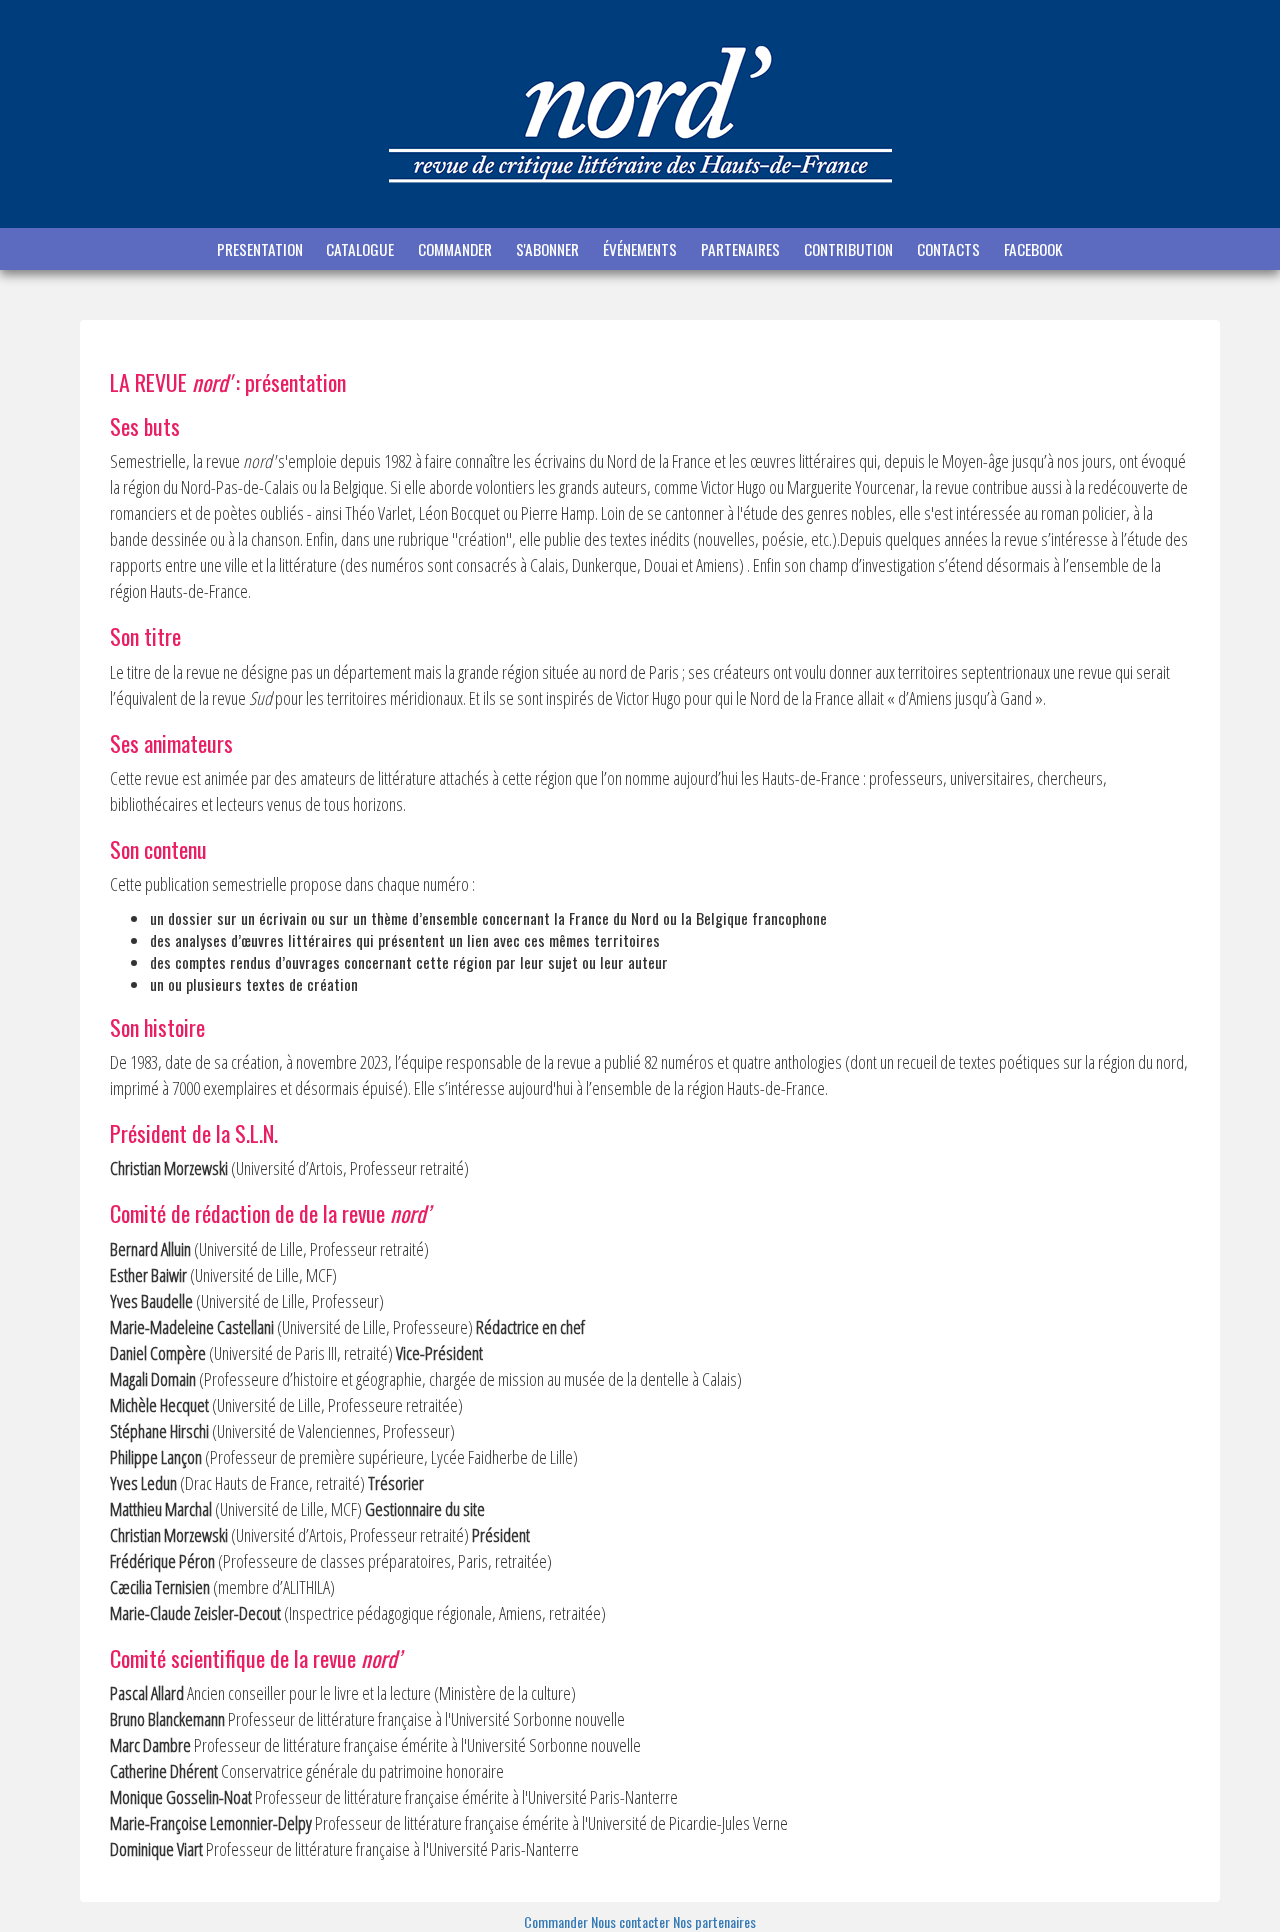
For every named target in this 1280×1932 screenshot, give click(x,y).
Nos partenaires (714, 1921)
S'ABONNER (549, 249)
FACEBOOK (1033, 249)
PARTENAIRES (742, 249)
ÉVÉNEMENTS (642, 249)
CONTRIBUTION (850, 249)
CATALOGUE (362, 249)
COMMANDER (457, 249)
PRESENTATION (260, 249)
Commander (557, 1921)
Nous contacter (632, 1921)
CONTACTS (950, 249)
